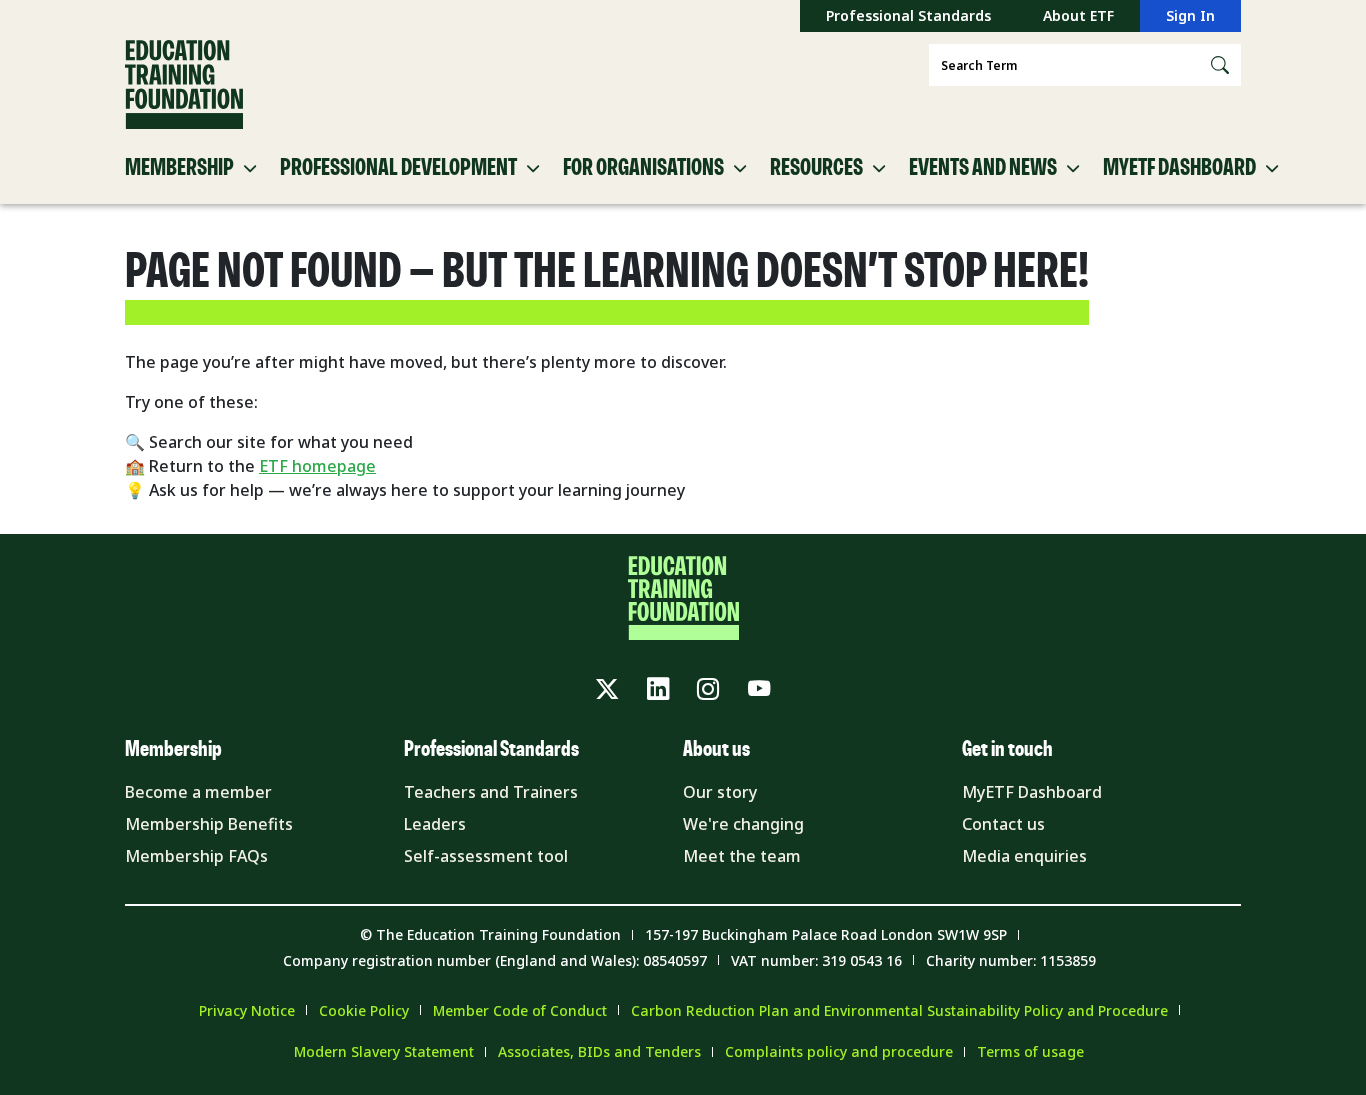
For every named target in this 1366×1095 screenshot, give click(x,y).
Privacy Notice (247, 1010)
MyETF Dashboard (1032, 792)
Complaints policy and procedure (839, 1051)
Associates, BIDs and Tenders (599, 1051)
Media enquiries (1024, 856)
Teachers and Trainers (491, 792)
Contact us (1003, 824)
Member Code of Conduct (520, 1010)
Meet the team (742, 856)
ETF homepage (317, 466)
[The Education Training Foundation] (184, 85)
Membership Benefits (209, 824)
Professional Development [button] (398, 168)
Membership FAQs (196, 856)
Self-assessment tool (486, 856)
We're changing (743, 824)
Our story (720, 792)
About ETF (1078, 15)
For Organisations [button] (643, 168)
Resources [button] (816, 168)
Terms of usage (1030, 1051)
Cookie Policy (364, 1010)
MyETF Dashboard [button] (1179, 168)
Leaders (435, 824)
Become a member (198, 792)
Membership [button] (179, 168)
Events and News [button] (983, 168)
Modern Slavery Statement (384, 1051)
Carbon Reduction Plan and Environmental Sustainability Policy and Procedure (899, 1010)
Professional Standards (908, 15)
